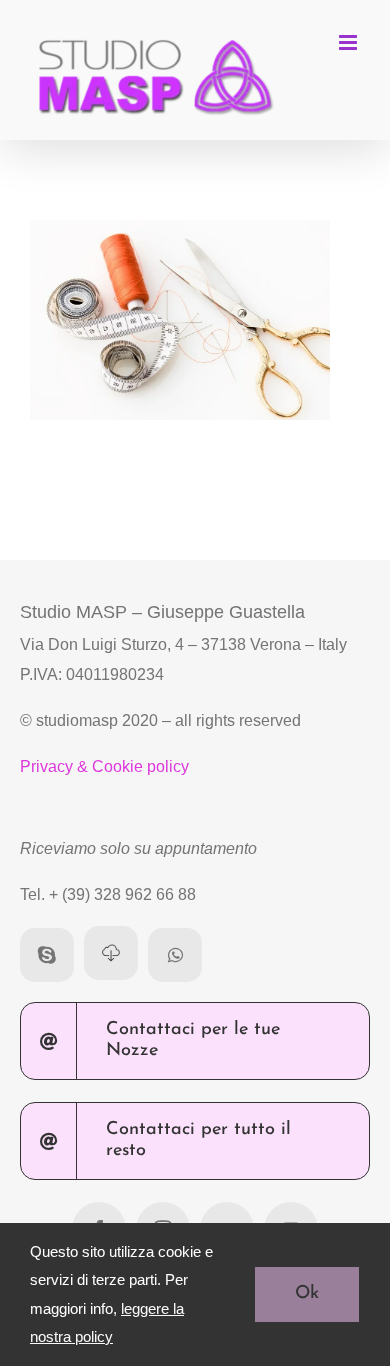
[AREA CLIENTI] (111, 953)
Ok (307, 1294)
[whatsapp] (175, 955)
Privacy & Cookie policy (104, 766)
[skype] (47, 955)
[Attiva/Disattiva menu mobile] (349, 42)
